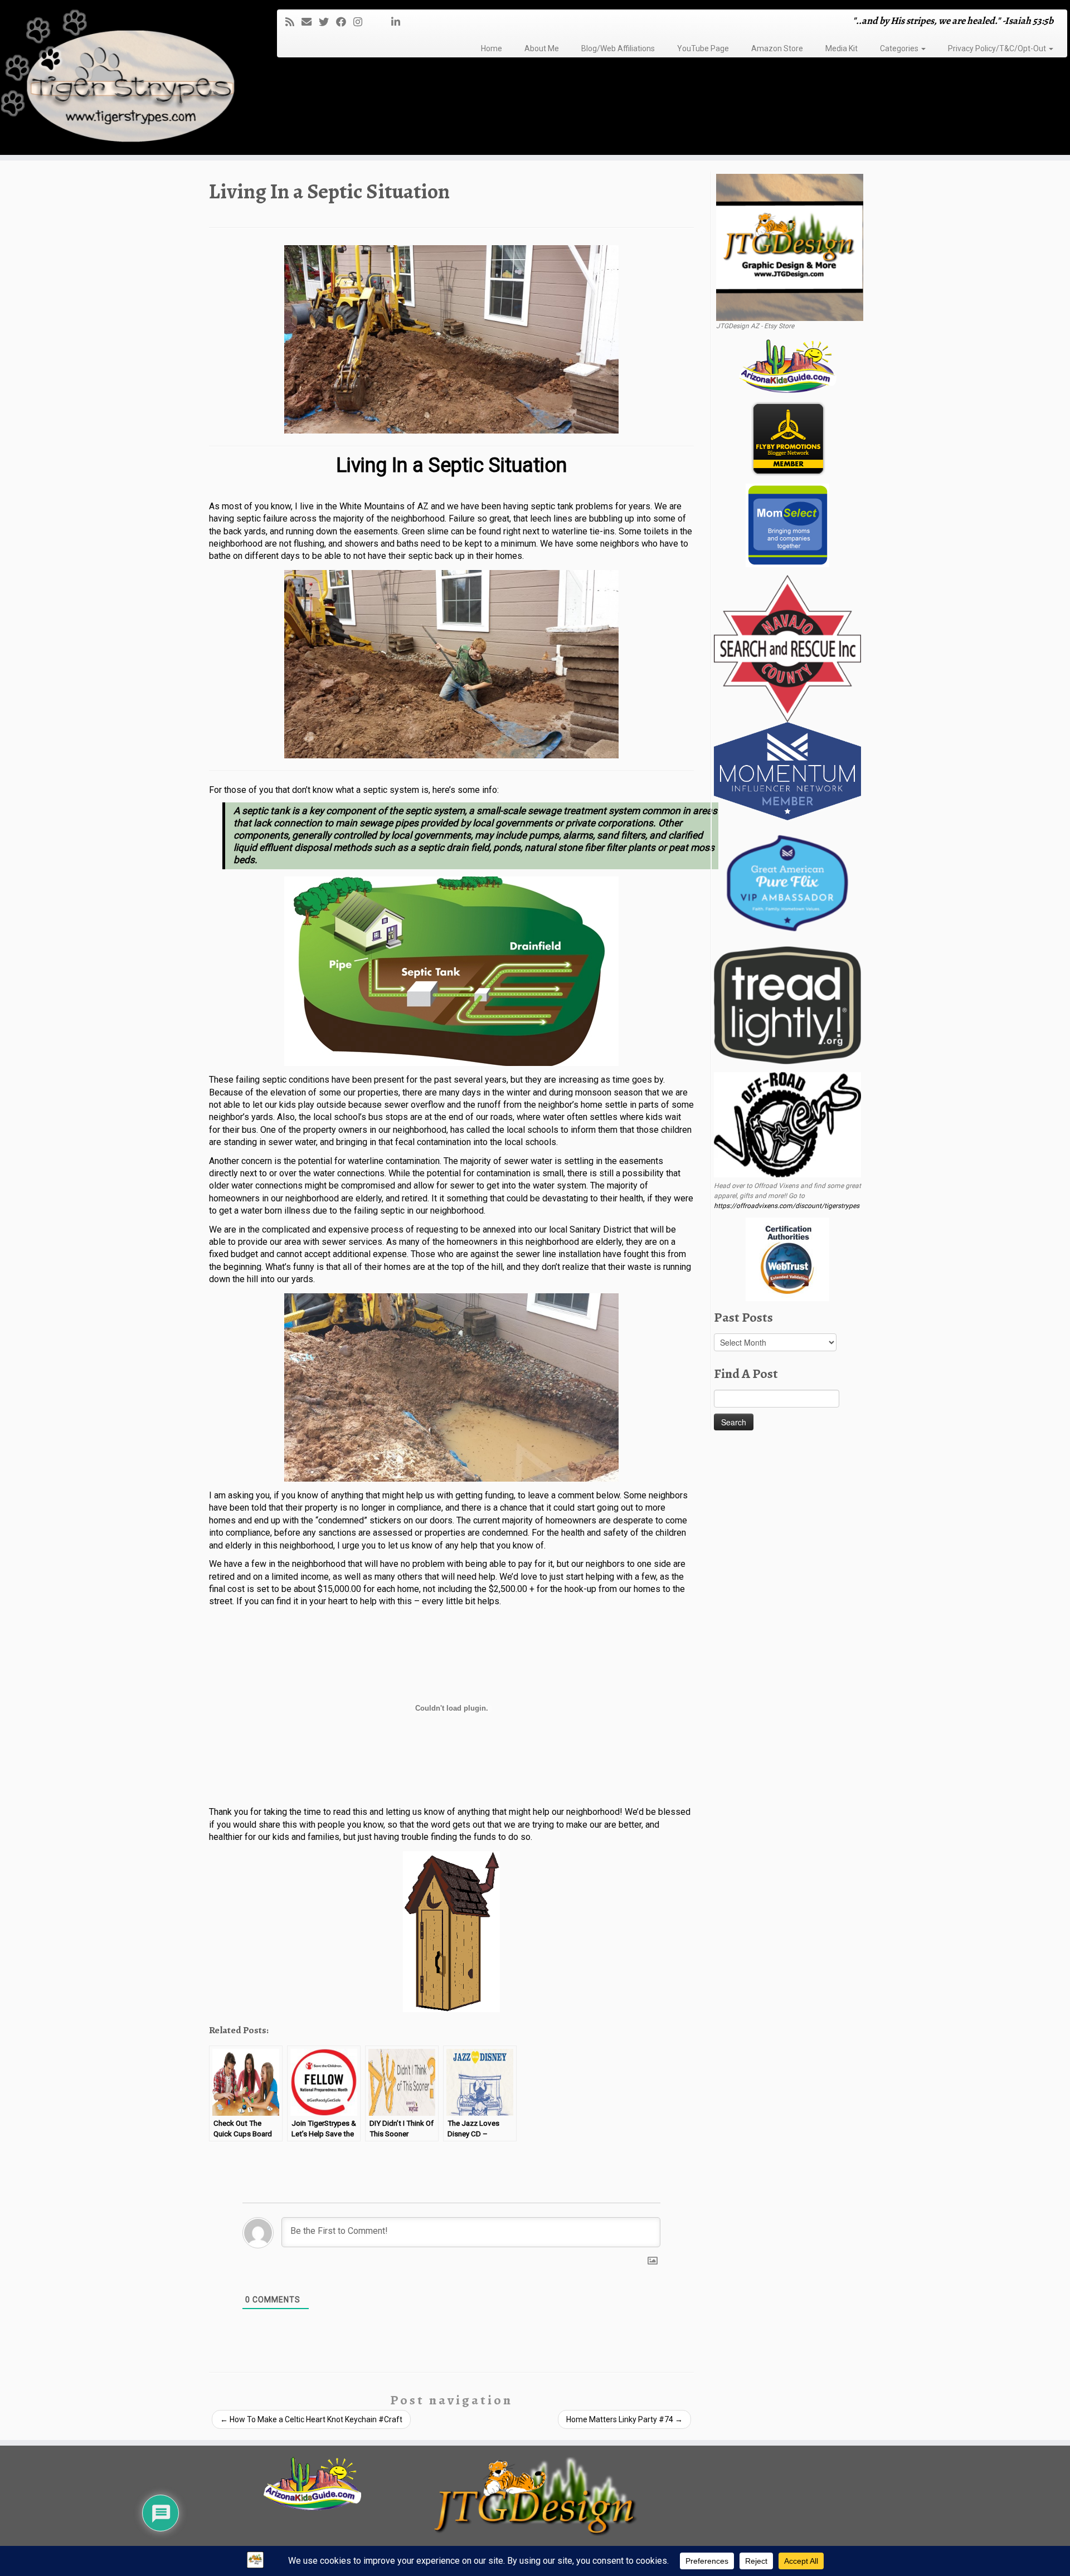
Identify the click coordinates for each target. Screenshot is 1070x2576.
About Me (542, 48)
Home (492, 48)
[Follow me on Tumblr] (373, 22)
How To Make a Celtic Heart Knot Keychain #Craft (311, 2419)
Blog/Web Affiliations (618, 48)
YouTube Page (703, 48)
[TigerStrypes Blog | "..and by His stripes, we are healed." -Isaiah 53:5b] (123, 79)
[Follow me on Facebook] (345, 22)
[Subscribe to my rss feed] (293, 22)
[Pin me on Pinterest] (388, 22)
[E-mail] (310, 22)
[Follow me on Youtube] (380, 22)
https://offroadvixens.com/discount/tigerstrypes (787, 1206)
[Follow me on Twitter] (327, 22)
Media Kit (842, 48)
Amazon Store (777, 48)
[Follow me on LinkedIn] (399, 22)
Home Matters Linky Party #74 (624, 2419)
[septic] (451, 339)
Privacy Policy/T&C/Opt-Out (998, 48)
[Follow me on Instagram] (361, 22)
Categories (900, 48)
